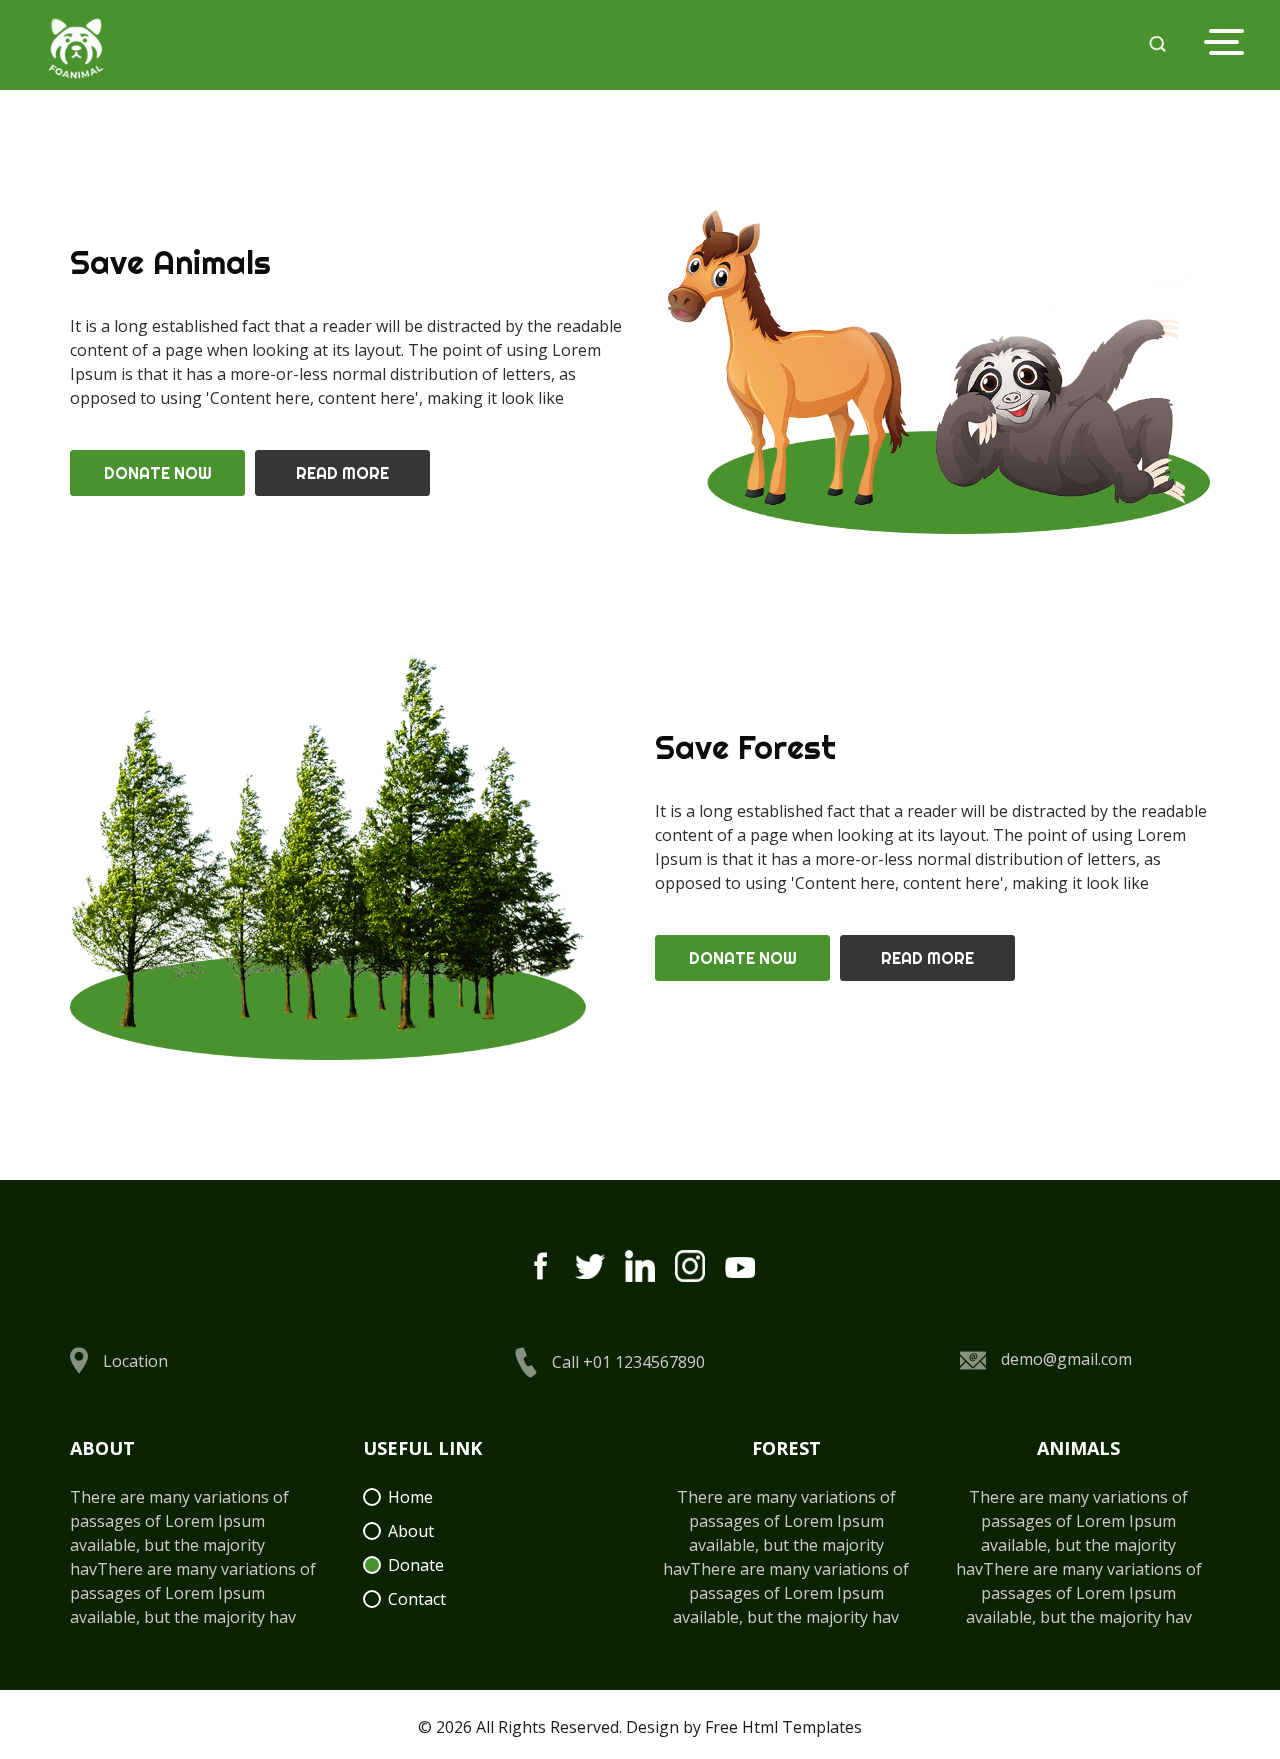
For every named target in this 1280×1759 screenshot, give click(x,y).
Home (410, 1497)
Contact (417, 1599)
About (411, 1531)
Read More (342, 473)
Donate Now (158, 473)
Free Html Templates (783, 1727)
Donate (416, 1565)
